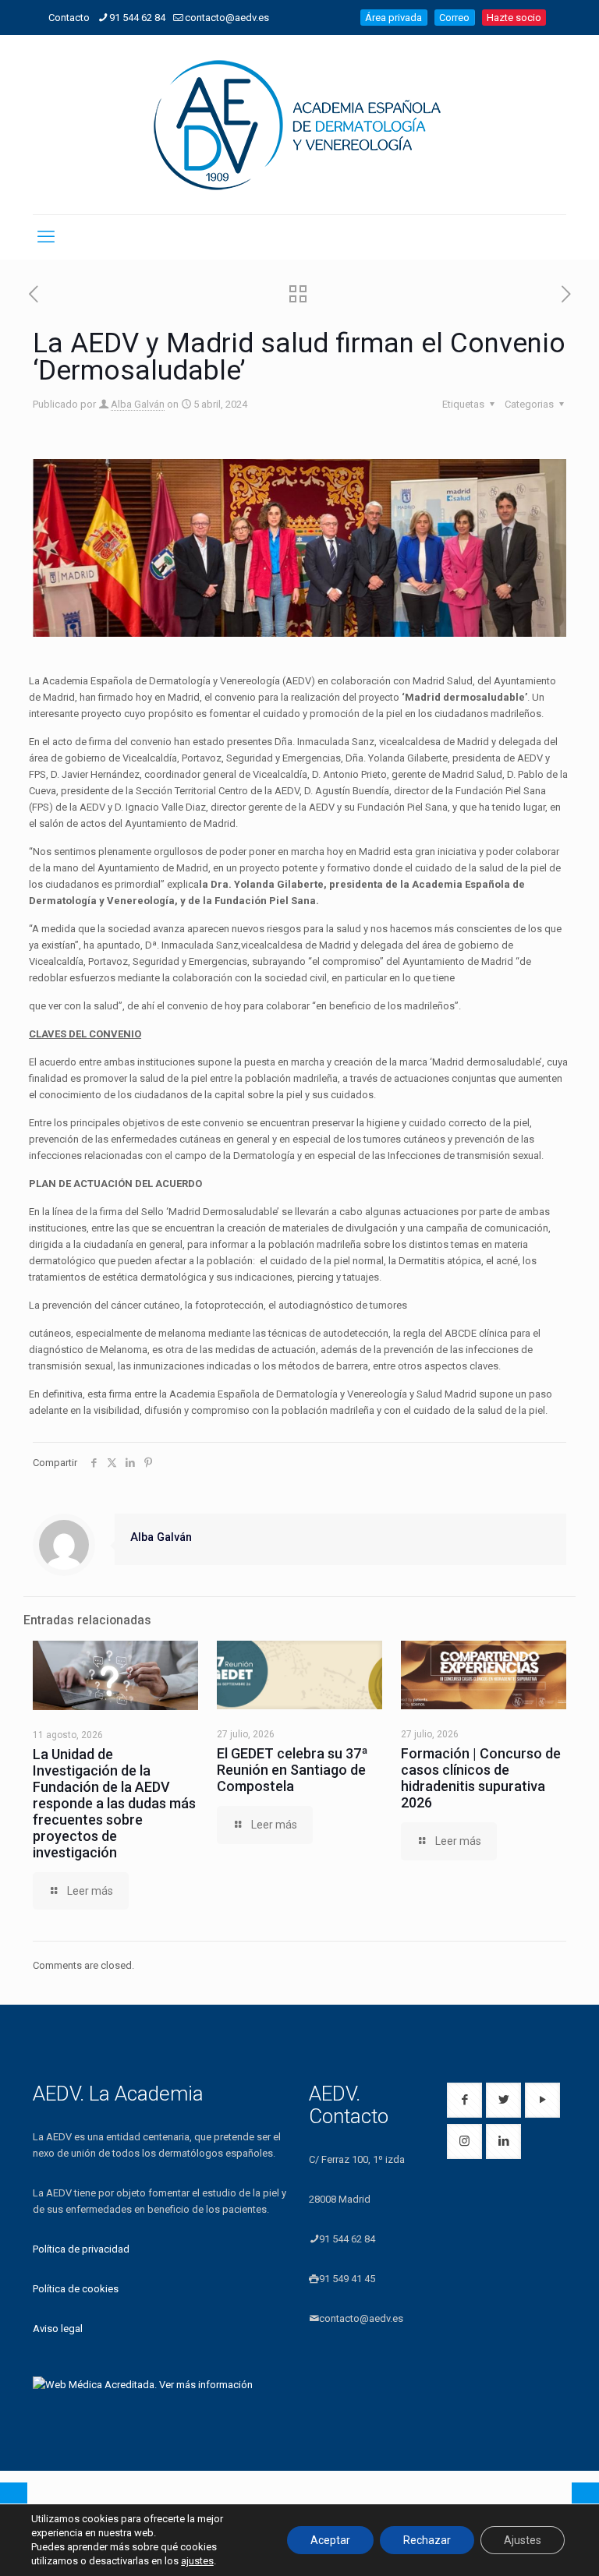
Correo (454, 18)
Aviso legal (58, 2329)
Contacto (69, 18)
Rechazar (427, 2540)
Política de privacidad (81, 2249)
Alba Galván (138, 404)
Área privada (393, 18)
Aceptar (330, 2540)
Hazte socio (514, 18)
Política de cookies (76, 2289)
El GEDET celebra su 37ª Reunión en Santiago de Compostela (292, 1770)
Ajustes (523, 2540)
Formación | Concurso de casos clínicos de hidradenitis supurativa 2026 (481, 1778)
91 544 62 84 (137, 18)
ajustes (197, 2561)
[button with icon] (464, 2100)
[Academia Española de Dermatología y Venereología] (299, 125)
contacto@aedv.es (227, 18)
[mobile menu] (46, 237)
